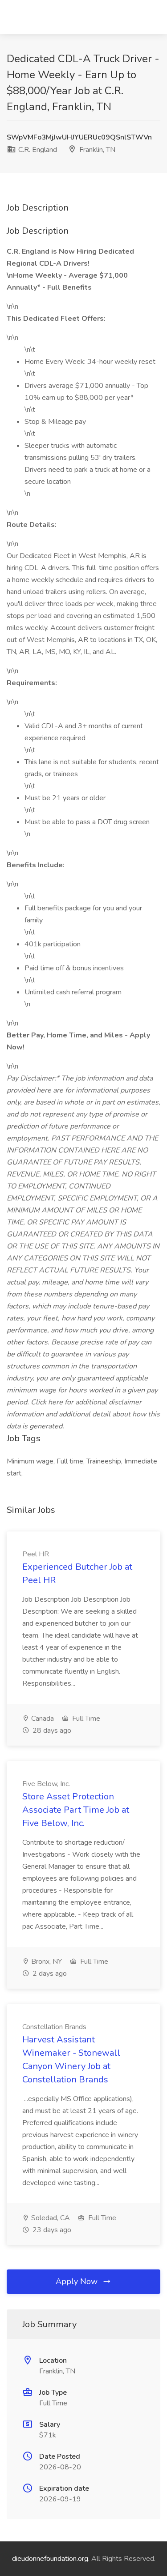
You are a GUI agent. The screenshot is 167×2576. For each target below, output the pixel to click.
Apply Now (78, 2281)
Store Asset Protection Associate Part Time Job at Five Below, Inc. (76, 1810)
